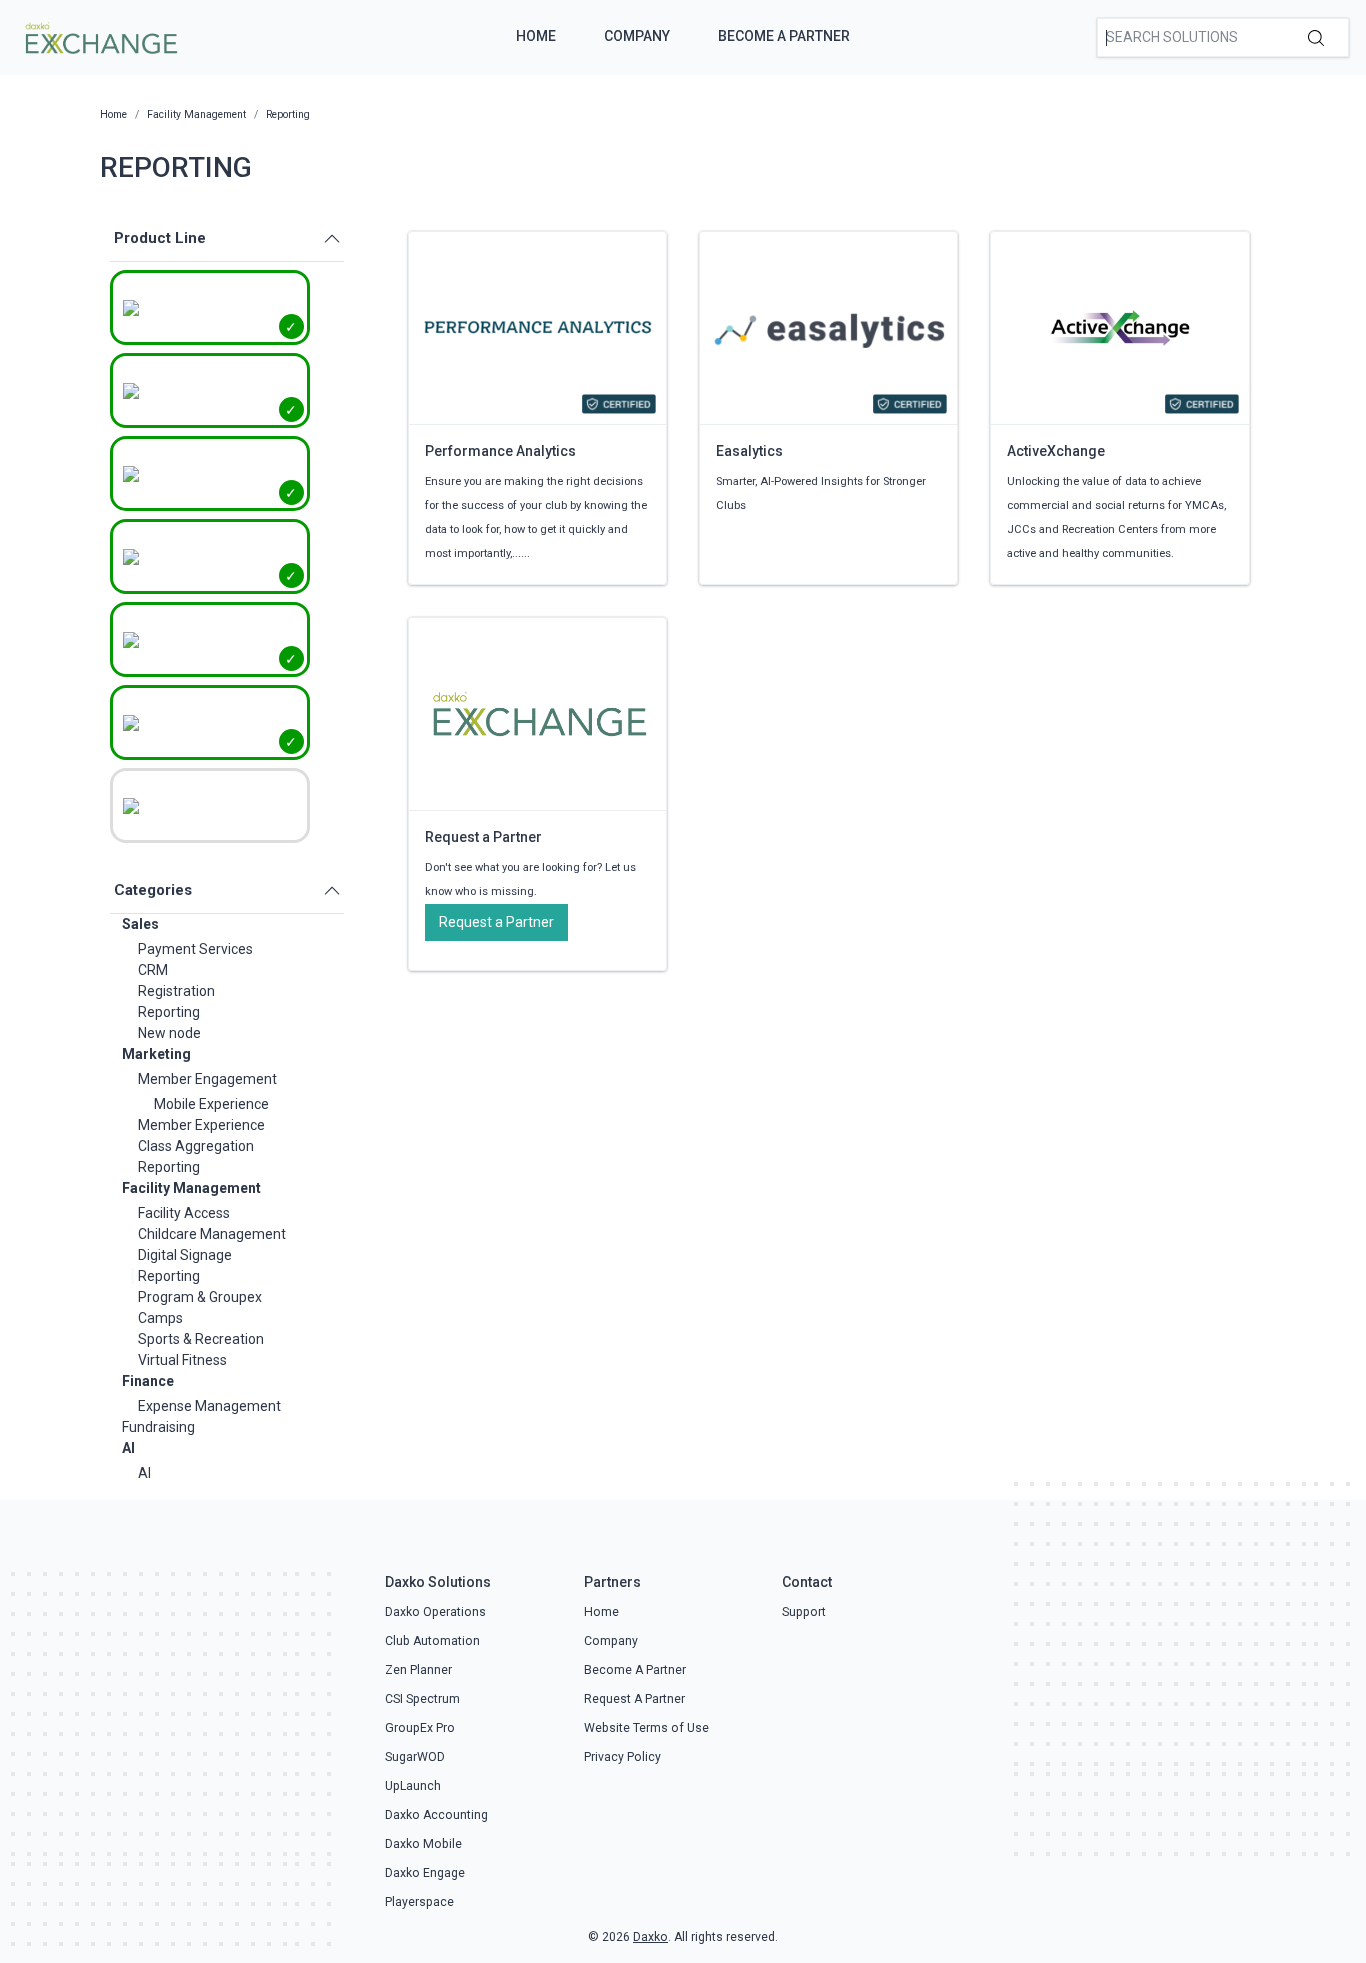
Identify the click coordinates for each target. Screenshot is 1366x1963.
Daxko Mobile (423, 1844)
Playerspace (419, 1902)
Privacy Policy (622, 1757)
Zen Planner (418, 1670)
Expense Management (209, 1406)
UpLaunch (413, 1786)
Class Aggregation (196, 1146)
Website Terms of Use (646, 1728)
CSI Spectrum (422, 1699)
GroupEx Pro (420, 1728)
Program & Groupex (200, 1297)
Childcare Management (212, 1234)
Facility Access (184, 1213)
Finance (148, 1381)
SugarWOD (415, 1757)
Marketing (156, 1054)
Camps (160, 1318)
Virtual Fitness (182, 1360)
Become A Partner (784, 36)
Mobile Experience (211, 1104)
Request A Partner (634, 1699)
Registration (176, 991)
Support (804, 1612)
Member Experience (201, 1125)
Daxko (650, 1937)
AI (128, 1448)
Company (637, 36)
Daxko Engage (425, 1873)
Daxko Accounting (436, 1815)
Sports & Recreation (201, 1339)
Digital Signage (185, 1255)
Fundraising (158, 1427)
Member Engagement (207, 1079)
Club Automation (432, 1641)
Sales (140, 924)
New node (169, 1033)
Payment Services (195, 949)
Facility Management (191, 1188)
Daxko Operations (435, 1612)
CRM (153, 970)
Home (536, 36)
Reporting (169, 1012)
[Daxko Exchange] (99, 36)
